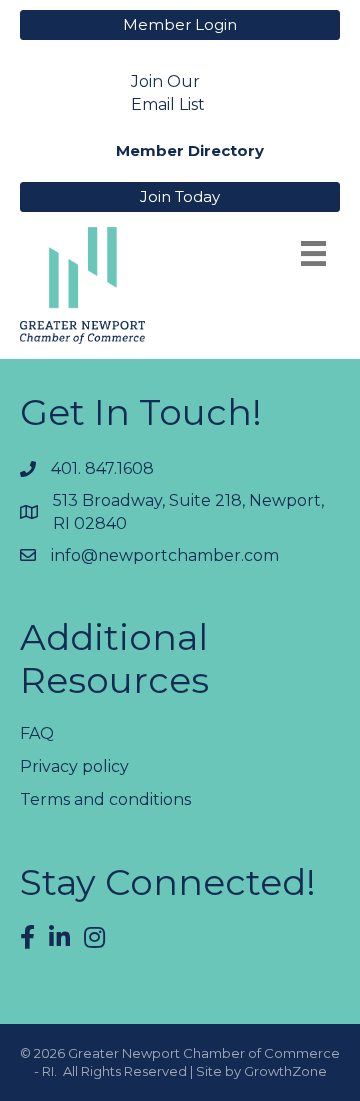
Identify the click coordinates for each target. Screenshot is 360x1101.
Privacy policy (74, 766)
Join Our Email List (168, 93)
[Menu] (313, 253)
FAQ (37, 733)
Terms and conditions (105, 799)
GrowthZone (285, 1071)
